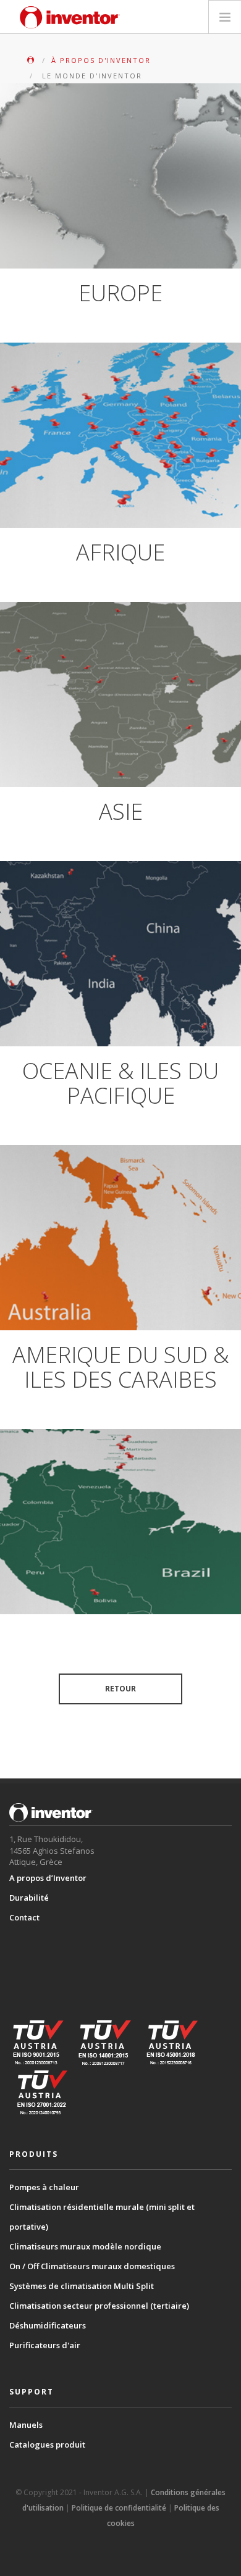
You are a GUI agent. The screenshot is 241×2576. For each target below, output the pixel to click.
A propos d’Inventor (48, 1878)
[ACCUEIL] (32, 60)
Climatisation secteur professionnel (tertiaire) (99, 2306)
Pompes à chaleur (44, 2187)
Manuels (26, 2425)
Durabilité (29, 1898)
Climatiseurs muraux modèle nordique (85, 2246)
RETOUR (120, 1689)
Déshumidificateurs (48, 2325)
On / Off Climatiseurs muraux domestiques (92, 2266)
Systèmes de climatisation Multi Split (82, 2286)
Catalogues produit (47, 2445)
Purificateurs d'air (45, 2345)
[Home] (70, 17)
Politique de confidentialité (119, 2508)
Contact (24, 1917)
